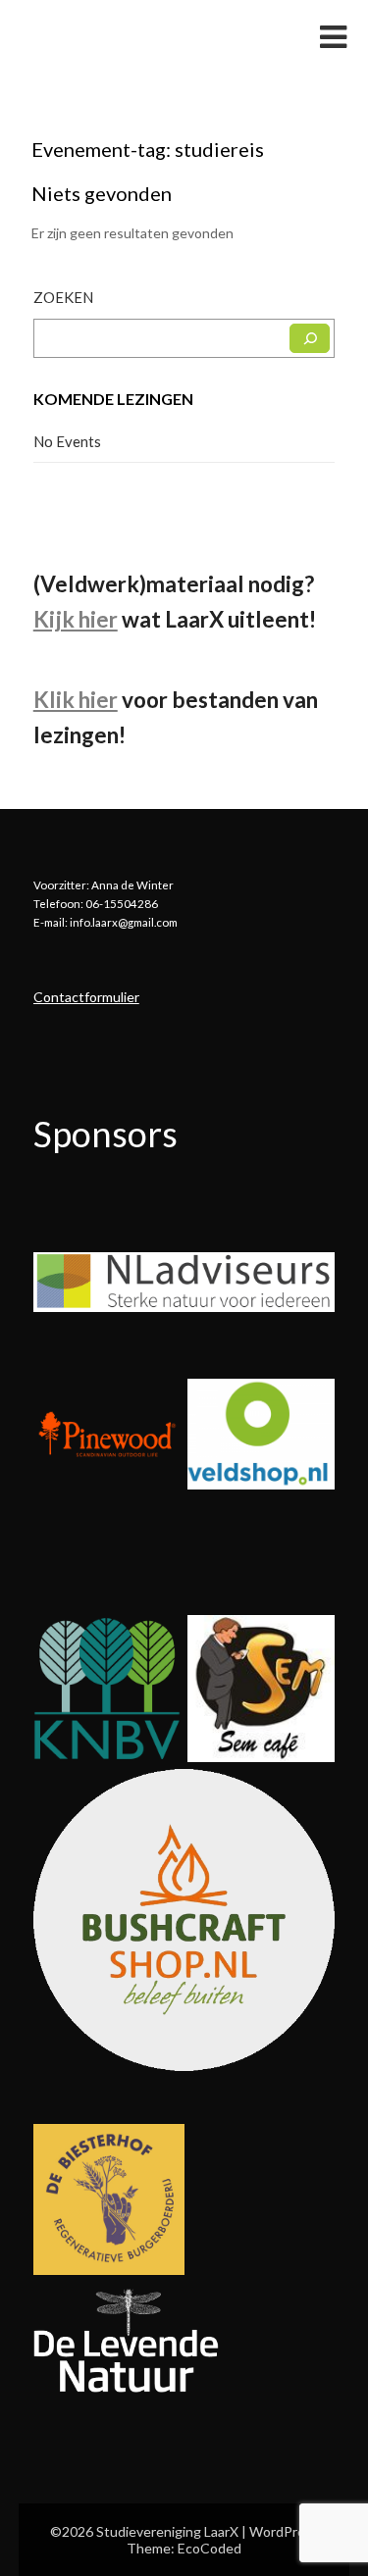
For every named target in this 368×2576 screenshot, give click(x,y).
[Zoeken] (310, 338)
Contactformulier (86, 997)
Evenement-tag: (148, 149)
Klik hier (76, 700)
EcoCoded (210, 2548)
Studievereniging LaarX (139, 36)
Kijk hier (76, 619)
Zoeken (63, 297)
